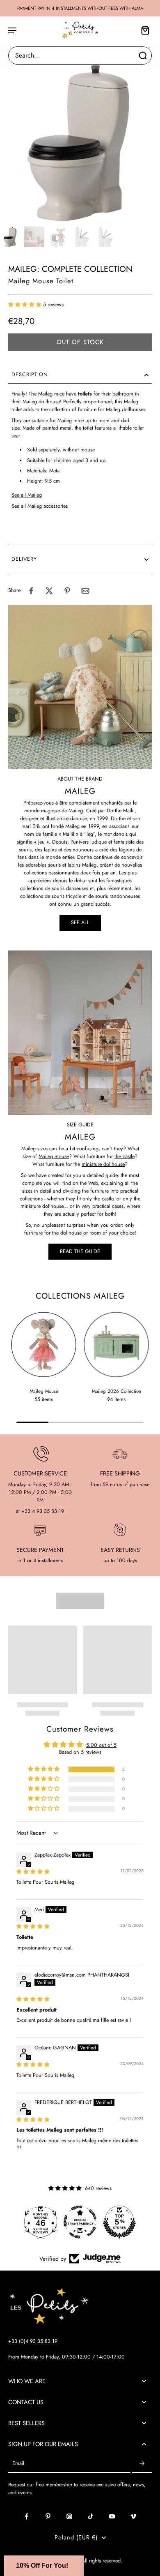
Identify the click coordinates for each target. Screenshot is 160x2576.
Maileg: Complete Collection (70, 269)
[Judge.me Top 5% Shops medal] (119, 2222)
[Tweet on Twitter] (49, 591)
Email (18, 2464)
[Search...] (143, 55)
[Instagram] (69, 2516)
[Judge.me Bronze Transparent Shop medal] (80, 2222)
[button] (26, 305)
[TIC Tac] (91, 2516)
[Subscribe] (142, 2464)
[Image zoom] (80, 143)
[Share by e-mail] (85, 591)
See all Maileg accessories (40, 506)
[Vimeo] (133, 2516)
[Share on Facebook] (31, 591)
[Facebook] (27, 2516)
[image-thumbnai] (10, 237)
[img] (33, 1872)
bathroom (123, 394)
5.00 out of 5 (101, 1745)
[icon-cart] (143, 30)
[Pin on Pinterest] (67, 591)
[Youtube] (112, 2516)
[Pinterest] (48, 2516)
